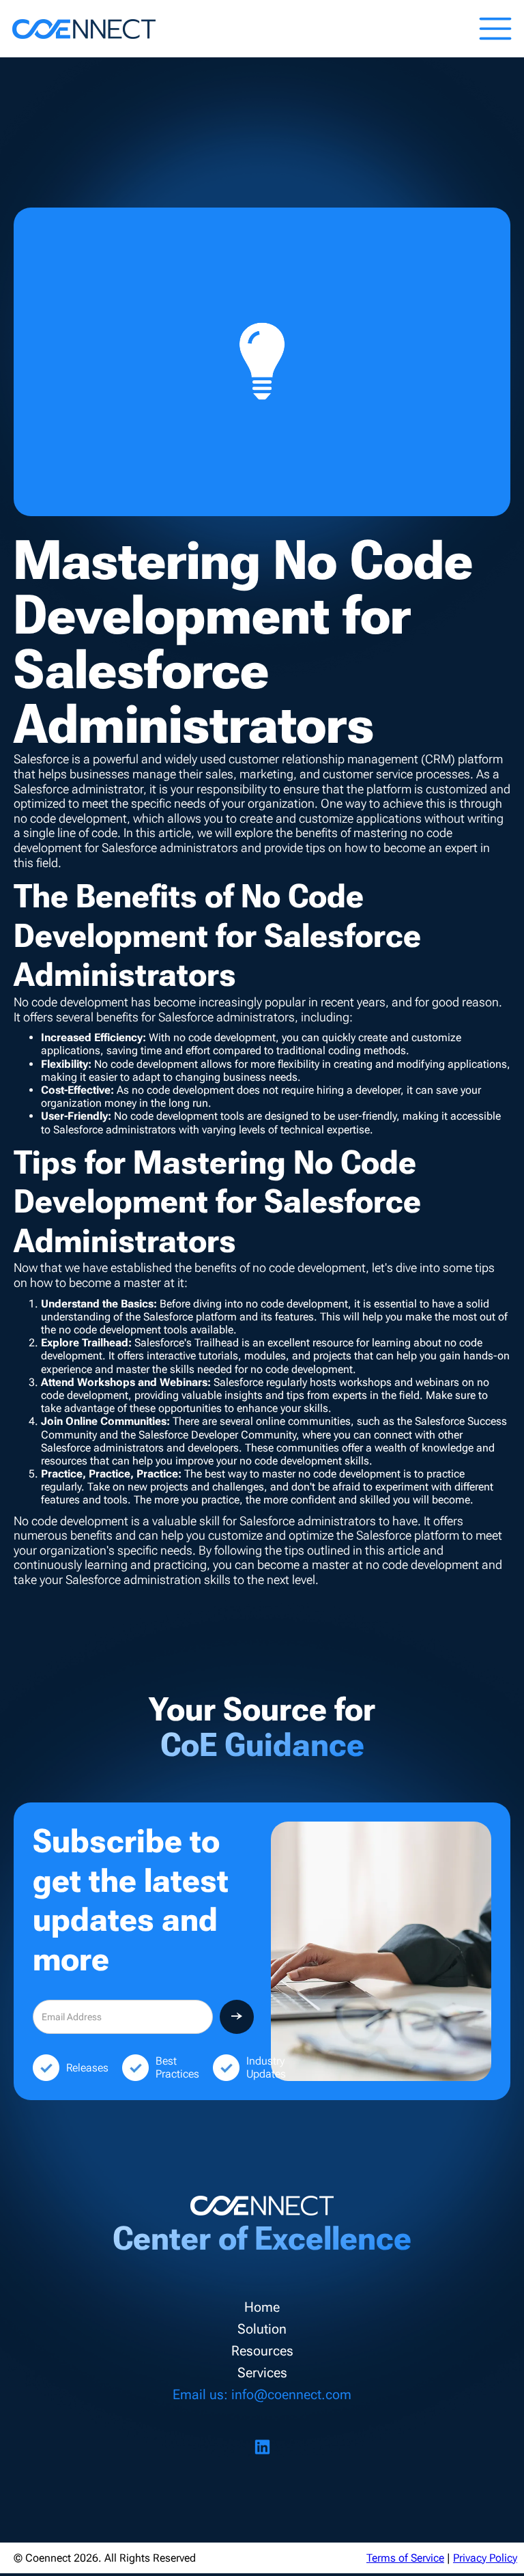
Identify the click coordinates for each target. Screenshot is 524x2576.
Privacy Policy (485, 2558)
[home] (84, 29)
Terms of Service (405, 2558)
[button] (495, 29)
